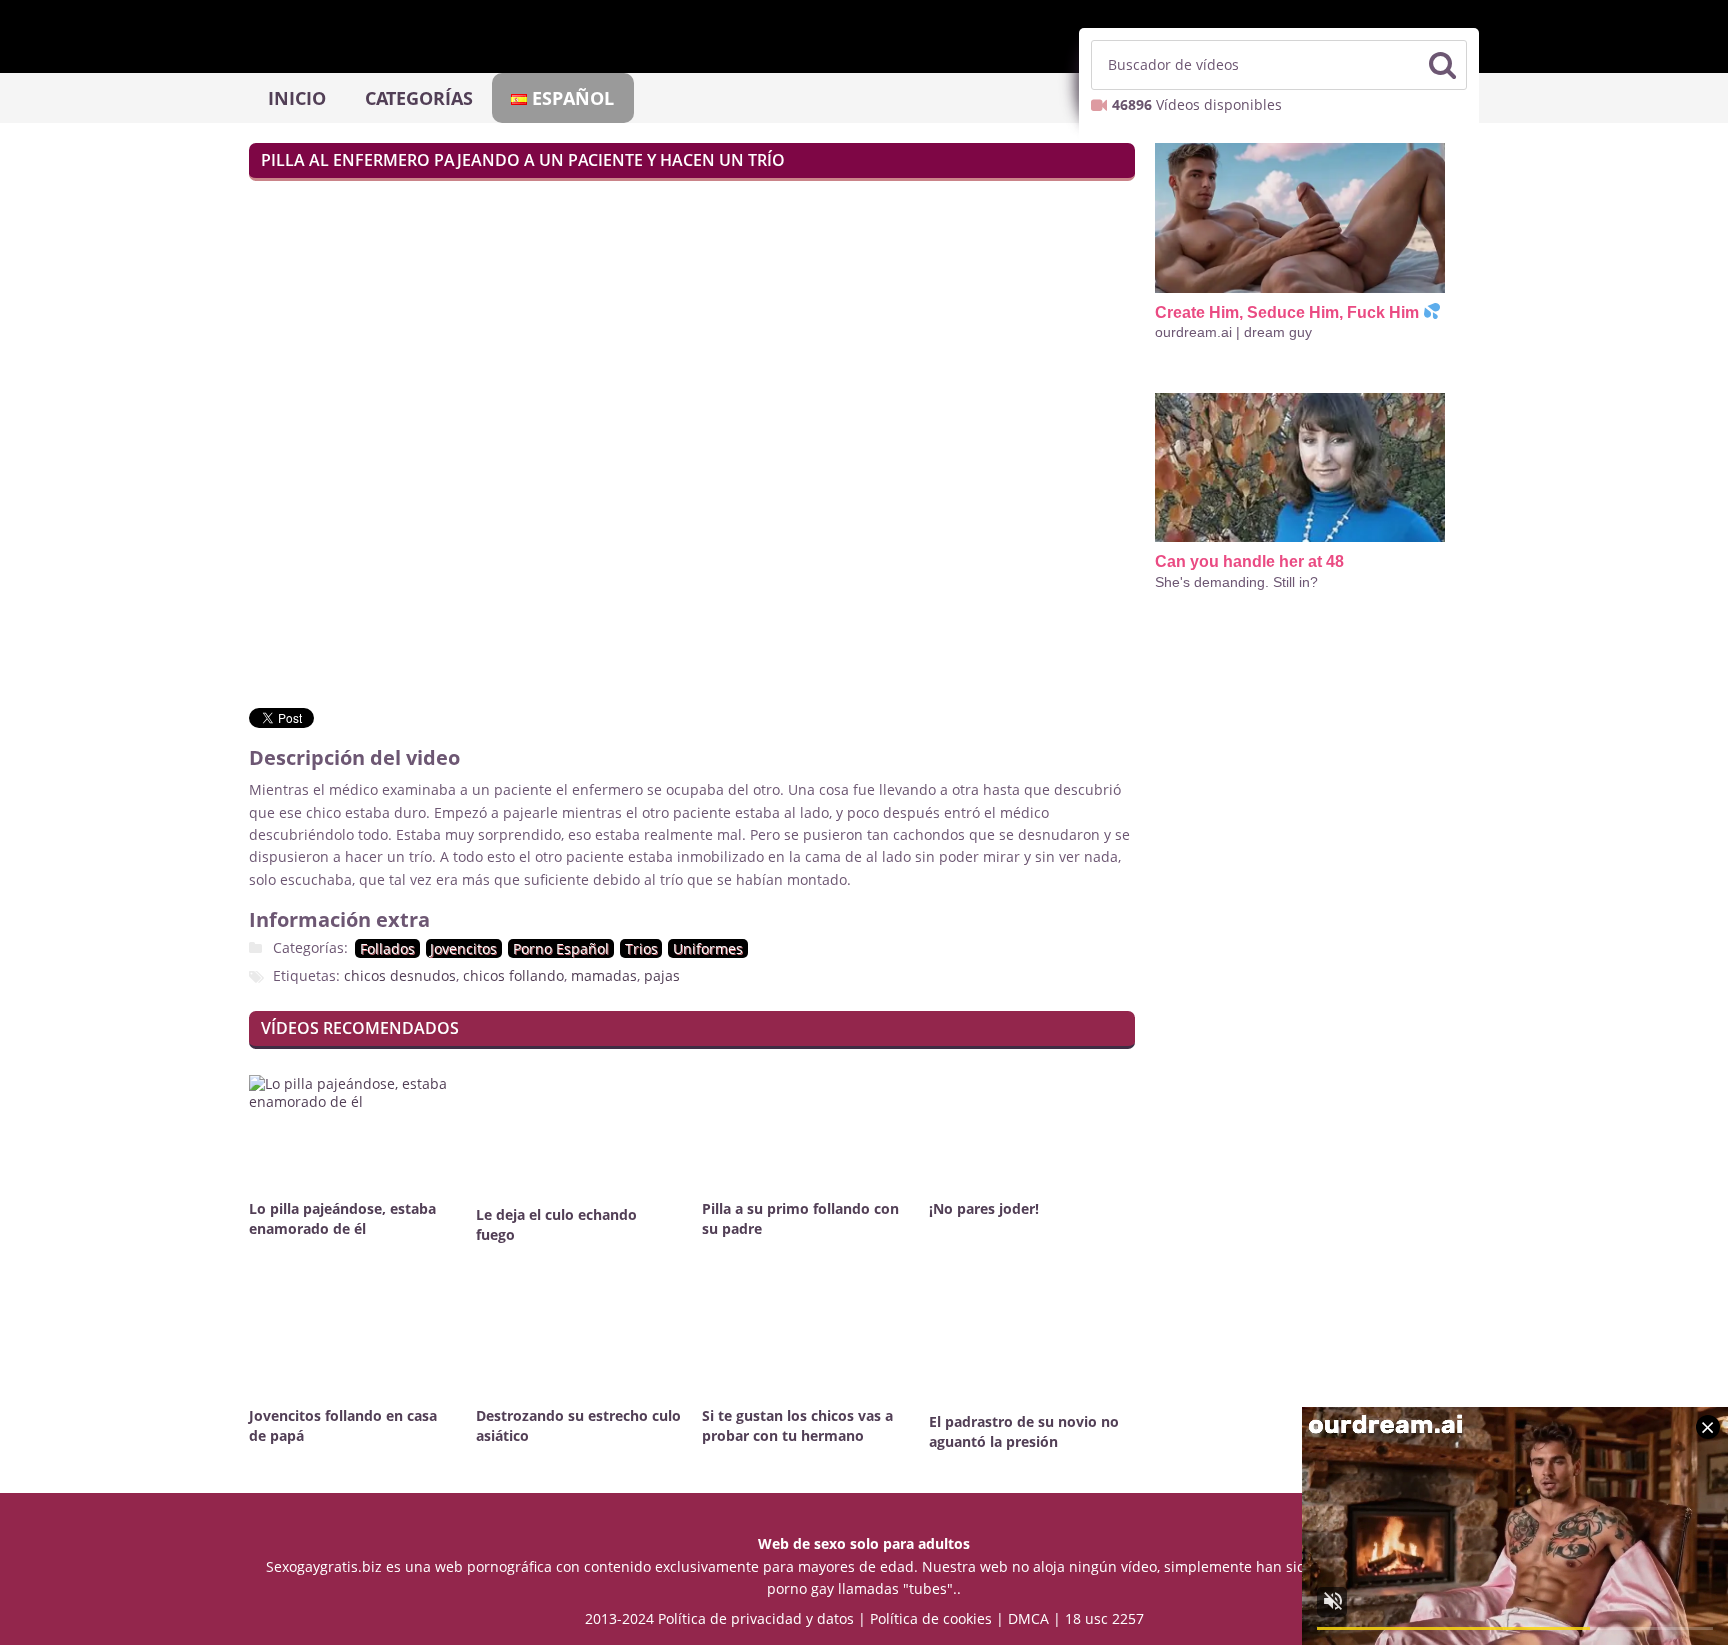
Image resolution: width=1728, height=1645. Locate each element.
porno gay (800, 1588)
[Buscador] (1442, 65)
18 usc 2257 (1104, 1618)
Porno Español (561, 948)
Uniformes (708, 948)
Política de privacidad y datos (756, 1618)
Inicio (297, 98)
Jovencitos (463, 948)
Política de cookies (931, 1618)
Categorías (419, 98)
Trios (641, 948)
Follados (387, 948)
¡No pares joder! (984, 1208)
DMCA (1028, 1618)
